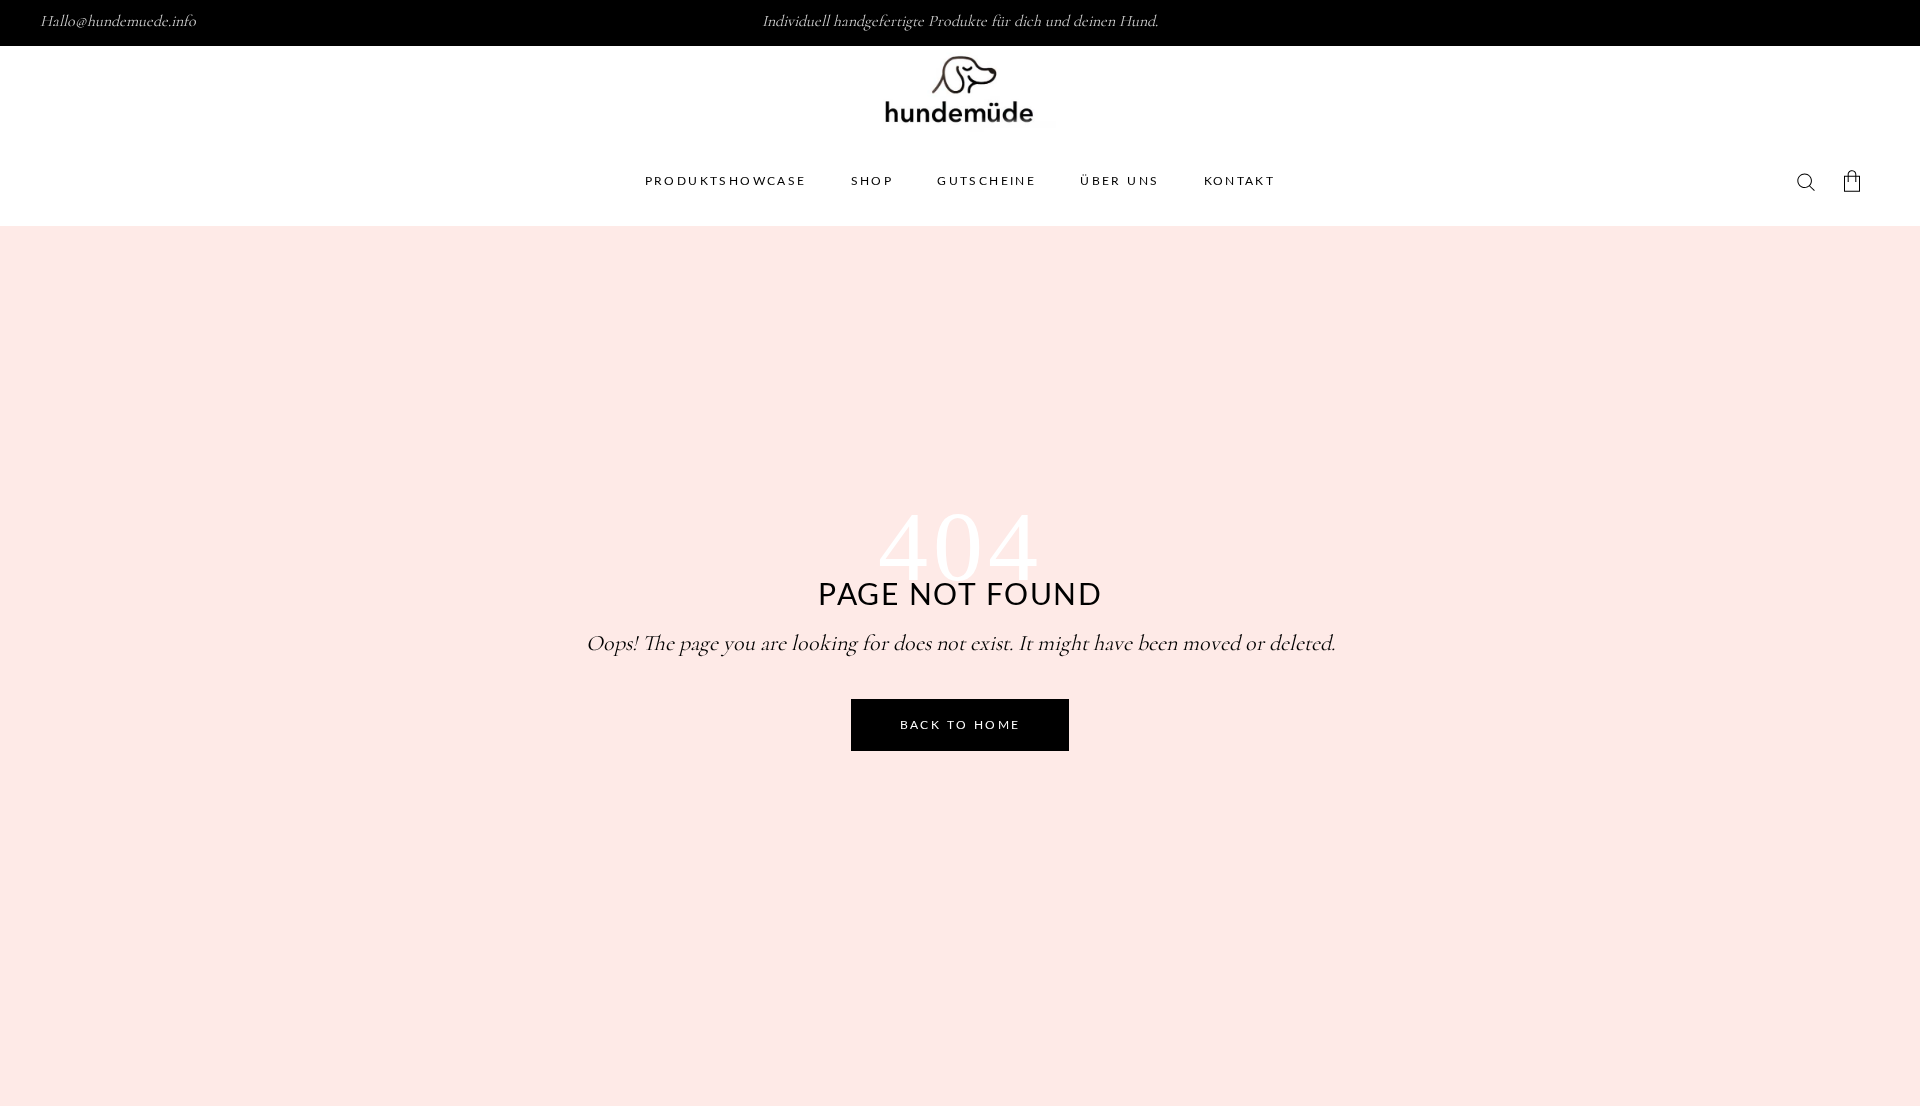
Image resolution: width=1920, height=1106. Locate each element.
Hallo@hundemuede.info (118, 21)
